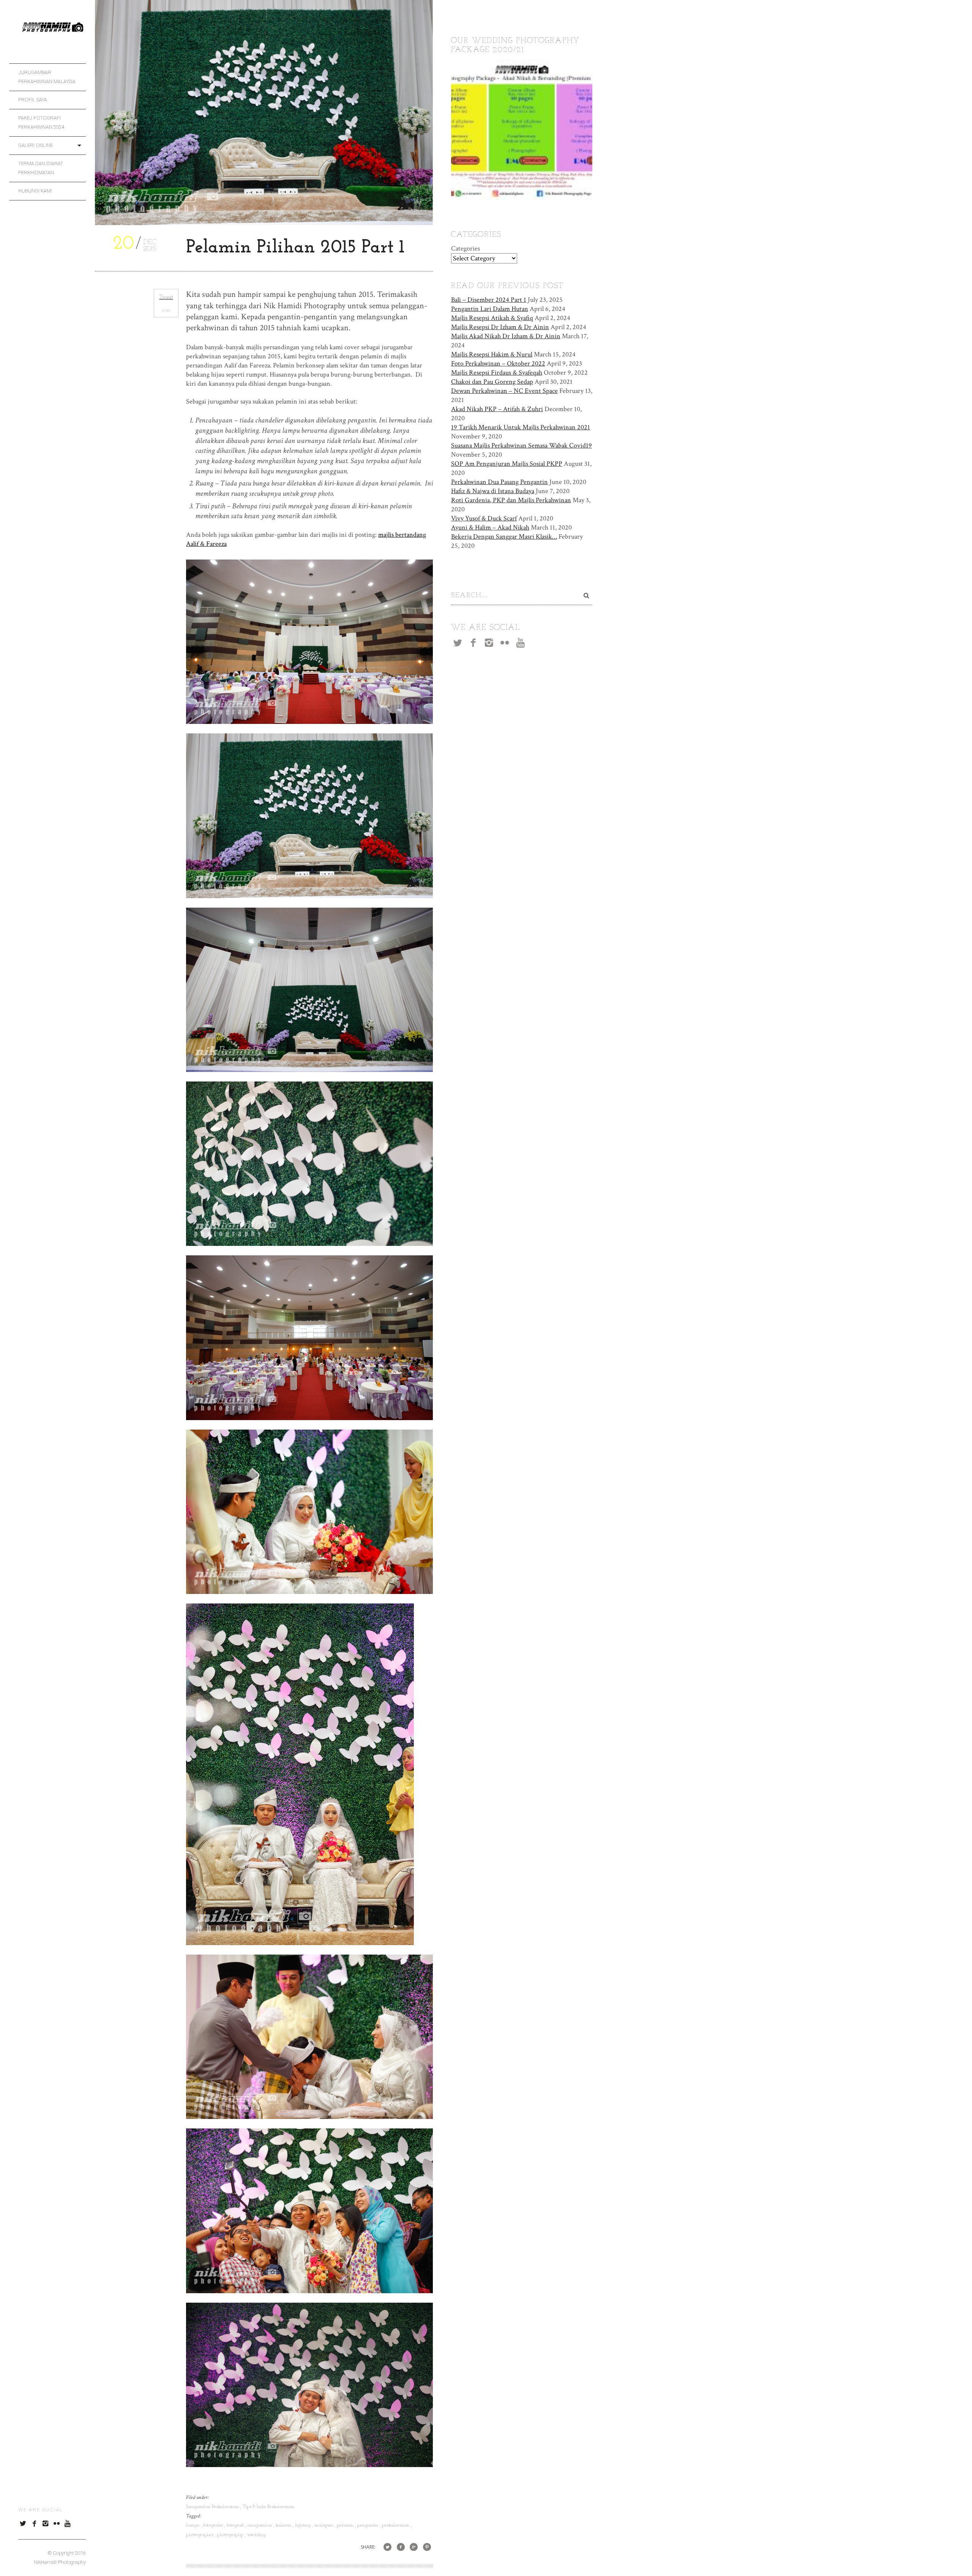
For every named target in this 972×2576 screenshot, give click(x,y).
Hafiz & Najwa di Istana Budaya (493, 491)
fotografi (236, 2525)
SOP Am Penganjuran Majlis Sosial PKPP (507, 464)
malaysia (324, 2525)
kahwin (284, 2525)
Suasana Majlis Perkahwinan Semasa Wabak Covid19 (522, 445)
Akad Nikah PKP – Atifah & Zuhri (497, 409)
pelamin (346, 2525)
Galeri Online (36, 145)
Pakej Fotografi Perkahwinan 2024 (41, 122)
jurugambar (260, 2525)
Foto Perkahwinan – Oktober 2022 (498, 363)
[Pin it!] (427, 2547)
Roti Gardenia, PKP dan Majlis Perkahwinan (511, 500)
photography (231, 2535)
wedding (256, 2535)
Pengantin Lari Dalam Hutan (490, 309)
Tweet (166, 297)
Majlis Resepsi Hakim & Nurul (492, 354)
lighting (304, 2525)
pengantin (368, 2525)
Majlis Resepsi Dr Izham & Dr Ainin (500, 327)
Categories (465, 248)
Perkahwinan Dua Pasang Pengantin (499, 482)
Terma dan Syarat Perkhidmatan (41, 168)
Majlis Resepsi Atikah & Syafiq (492, 318)
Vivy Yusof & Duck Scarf (484, 518)
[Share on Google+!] (414, 2547)
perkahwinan (396, 2525)
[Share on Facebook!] (401, 2547)
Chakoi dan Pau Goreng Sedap (492, 382)
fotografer (214, 2525)
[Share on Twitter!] (387, 2547)
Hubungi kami (35, 191)
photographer (200, 2535)
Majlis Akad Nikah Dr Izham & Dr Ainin (506, 336)
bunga (193, 2525)
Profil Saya (33, 100)
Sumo (166, 311)
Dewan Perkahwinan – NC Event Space (504, 391)
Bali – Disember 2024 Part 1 (489, 300)
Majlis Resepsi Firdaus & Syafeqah (497, 373)
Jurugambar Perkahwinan (213, 2507)
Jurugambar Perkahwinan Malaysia (47, 77)
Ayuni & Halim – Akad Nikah (490, 527)
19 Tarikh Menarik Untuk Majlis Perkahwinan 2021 (521, 427)
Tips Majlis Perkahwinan (268, 2507)
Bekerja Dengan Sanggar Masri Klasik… (504, 537)
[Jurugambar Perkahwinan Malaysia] (52, 31)
